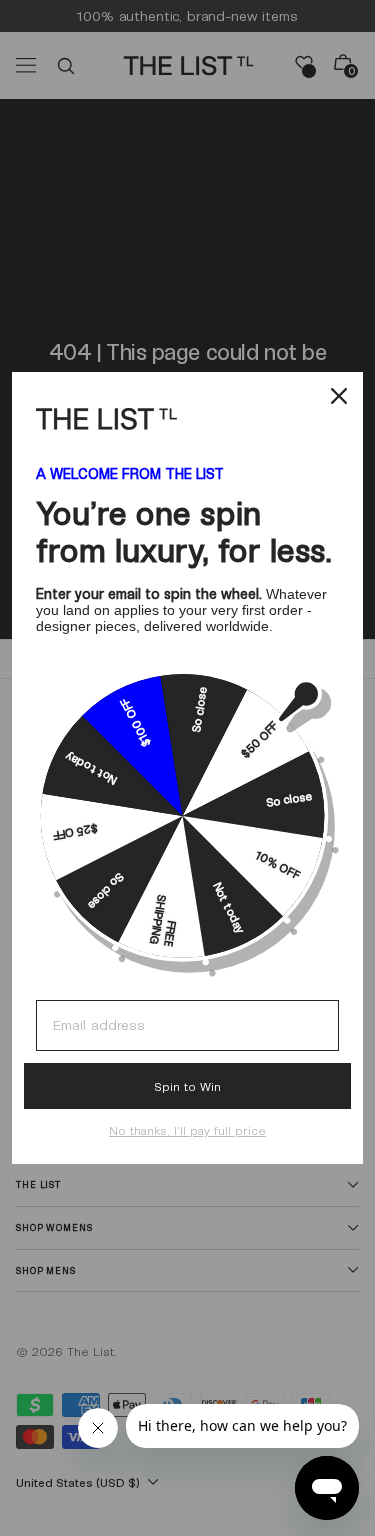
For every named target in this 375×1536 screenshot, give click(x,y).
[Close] (339, 396)
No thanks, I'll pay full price (187, 1130)
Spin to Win (187, 1086)
